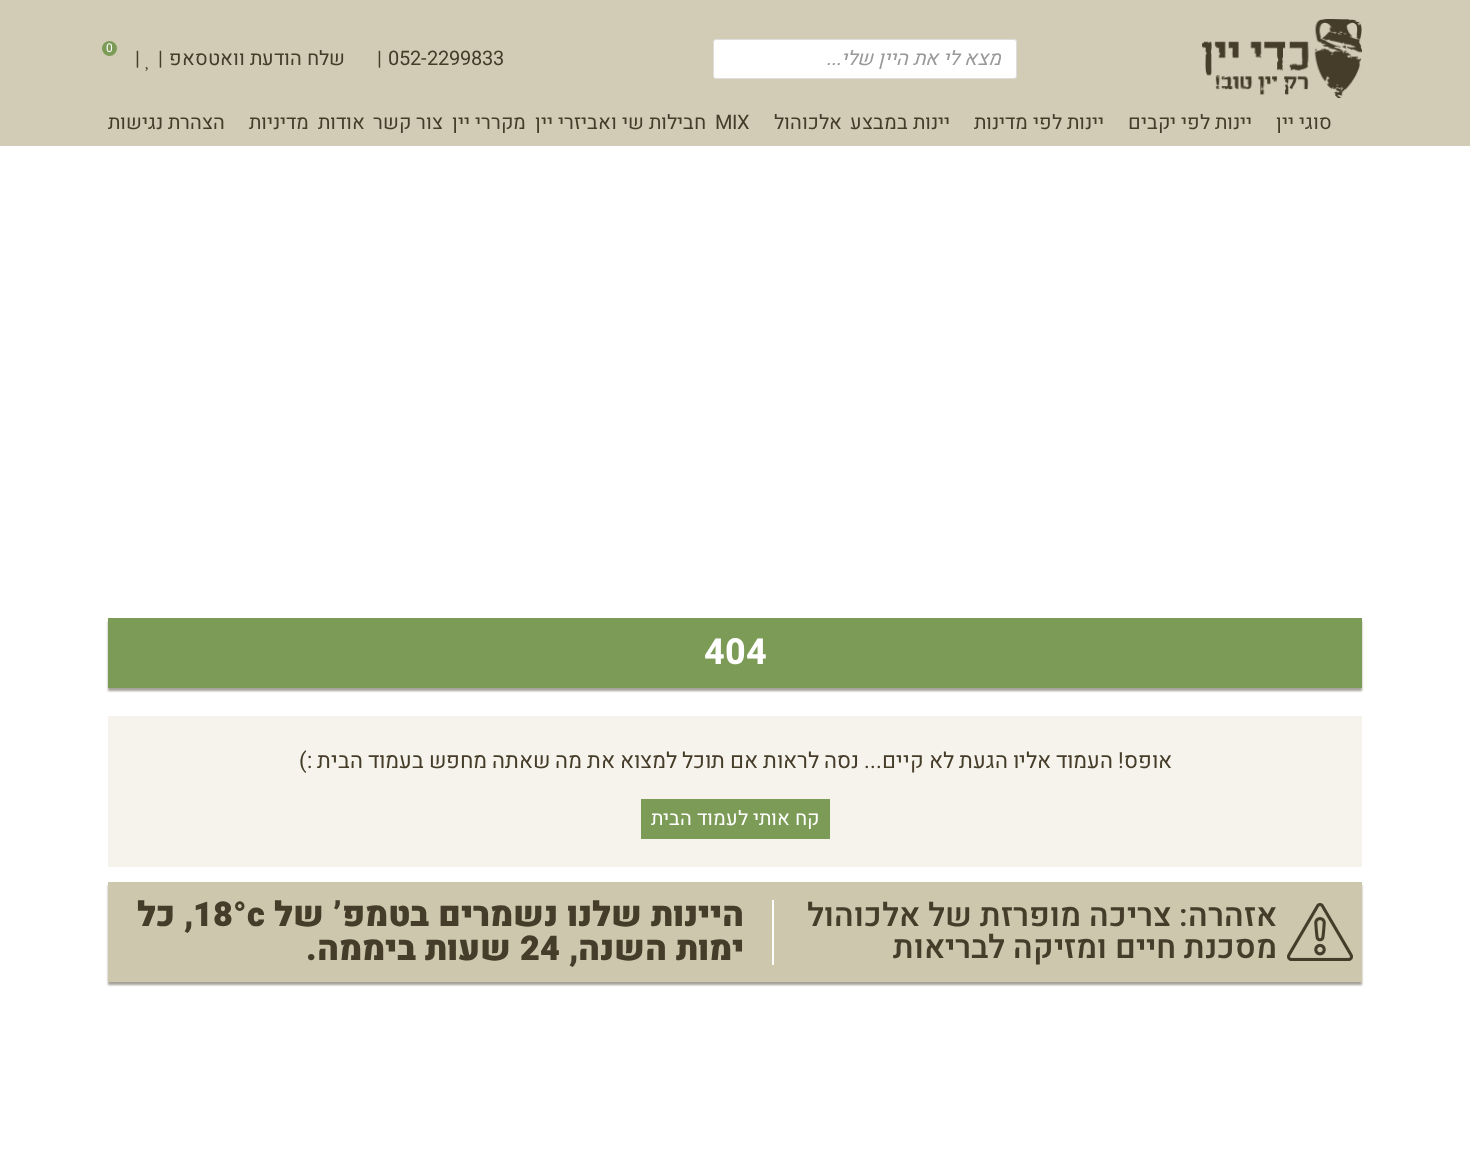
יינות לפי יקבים (1190, 122)
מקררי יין (489, 122)
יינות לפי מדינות (1039, 122)
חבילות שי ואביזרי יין (620, 122)
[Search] (738, 59)
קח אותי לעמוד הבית (735, 818)
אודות (341, 122)
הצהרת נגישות (166, 122)
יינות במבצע (900, 122)
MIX (732, 122)
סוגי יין (1304, 122)
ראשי (1351, 127)
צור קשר (408, 122)
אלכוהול (808, 122)
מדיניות (279, 122)
